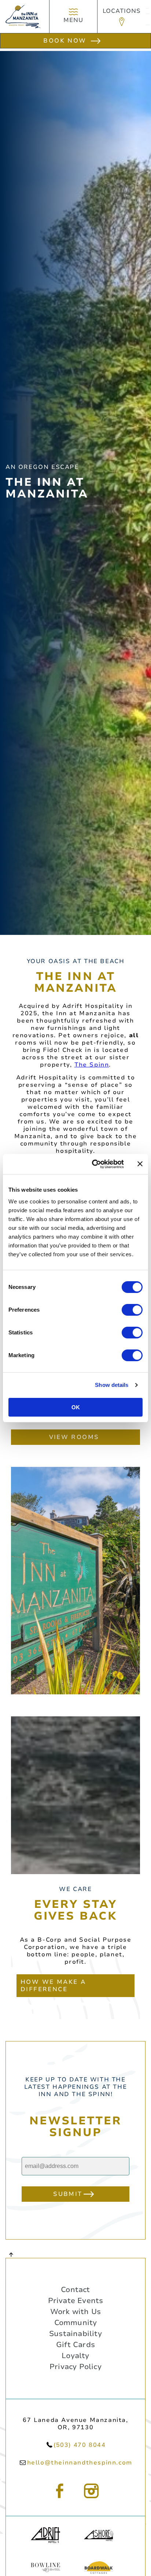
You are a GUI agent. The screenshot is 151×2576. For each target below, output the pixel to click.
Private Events (76, 2301)
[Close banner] (140, 1164)
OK (76, 1407)
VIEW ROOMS (74, 1437)
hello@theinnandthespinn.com (80, 2463)
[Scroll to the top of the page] (11, 2254)
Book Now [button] (65, 41)
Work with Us (75, 2312)
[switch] (132, 1310)
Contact (75, 2290)
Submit (68, 2194)
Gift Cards (75, 2345)
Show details (112, 1385)
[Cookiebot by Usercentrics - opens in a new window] (93, 1164)
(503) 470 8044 (80, 2445)
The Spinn (92, 1065)
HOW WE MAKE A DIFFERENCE (53, 1986)
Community (76, 2323)
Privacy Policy (75, 2367)
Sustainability (75, 2334)
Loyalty (75, 2356)
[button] (122, 17)
